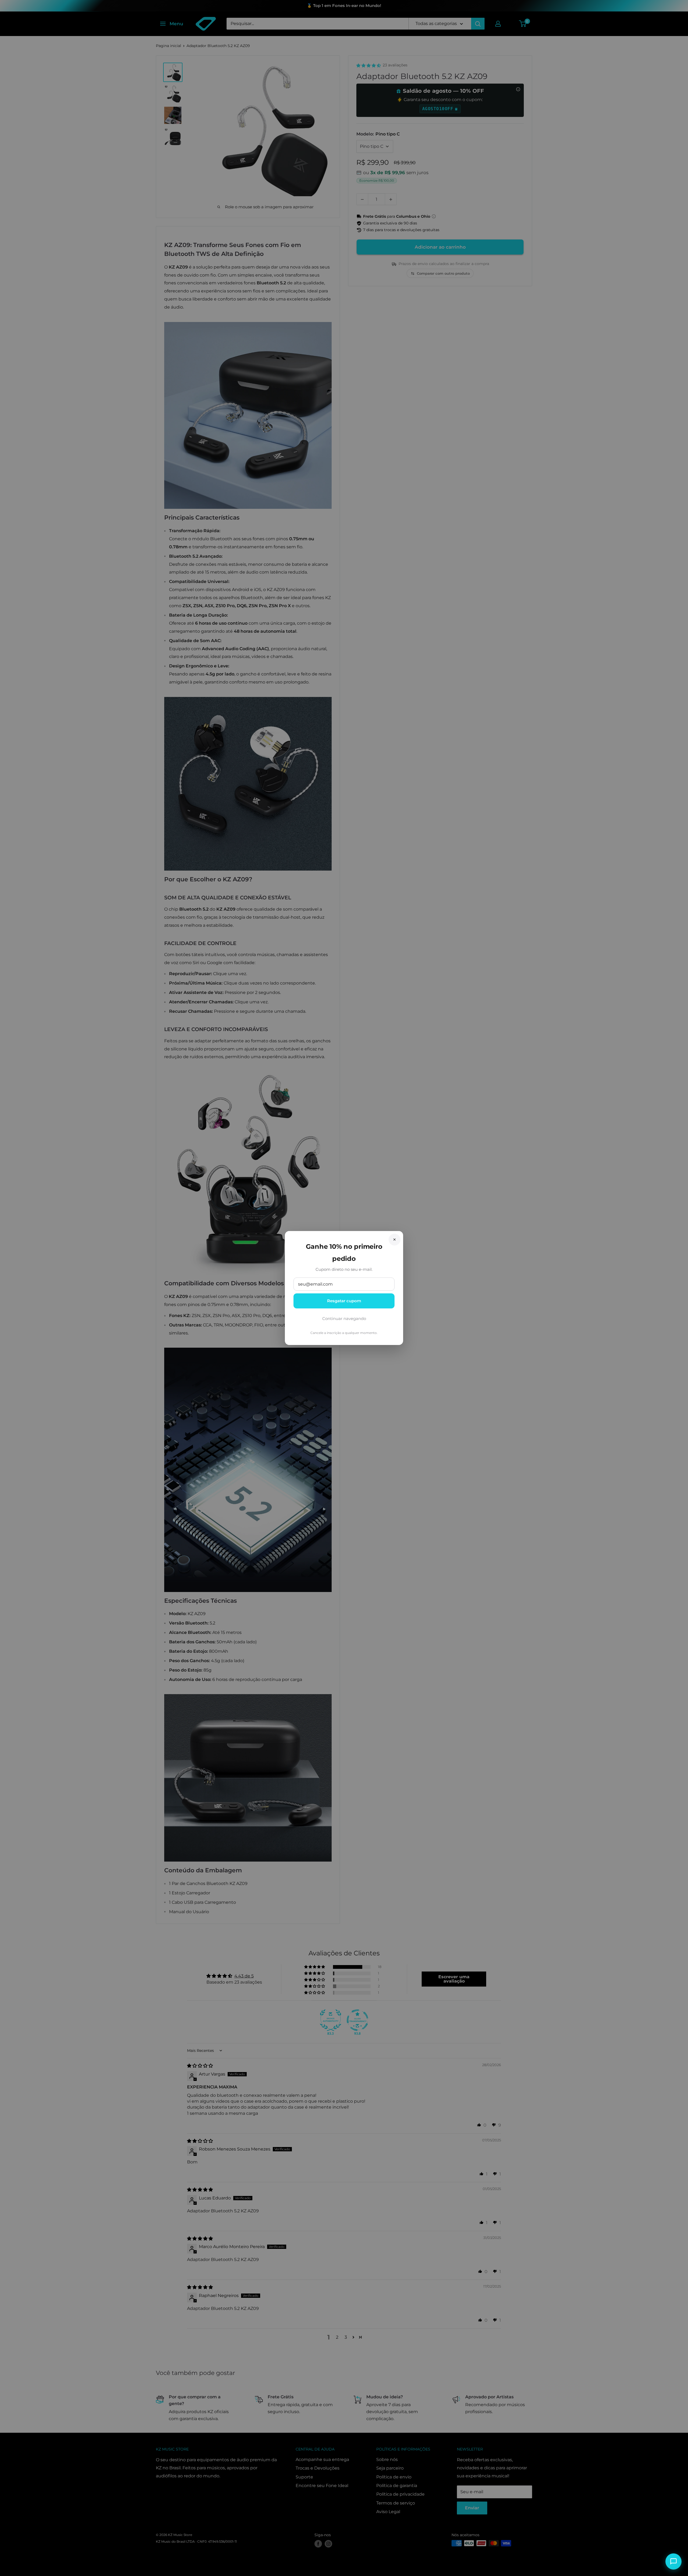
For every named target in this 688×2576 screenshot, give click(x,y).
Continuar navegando (344, 1319)
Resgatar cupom (344, 1301)
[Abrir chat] (673, 2561)
